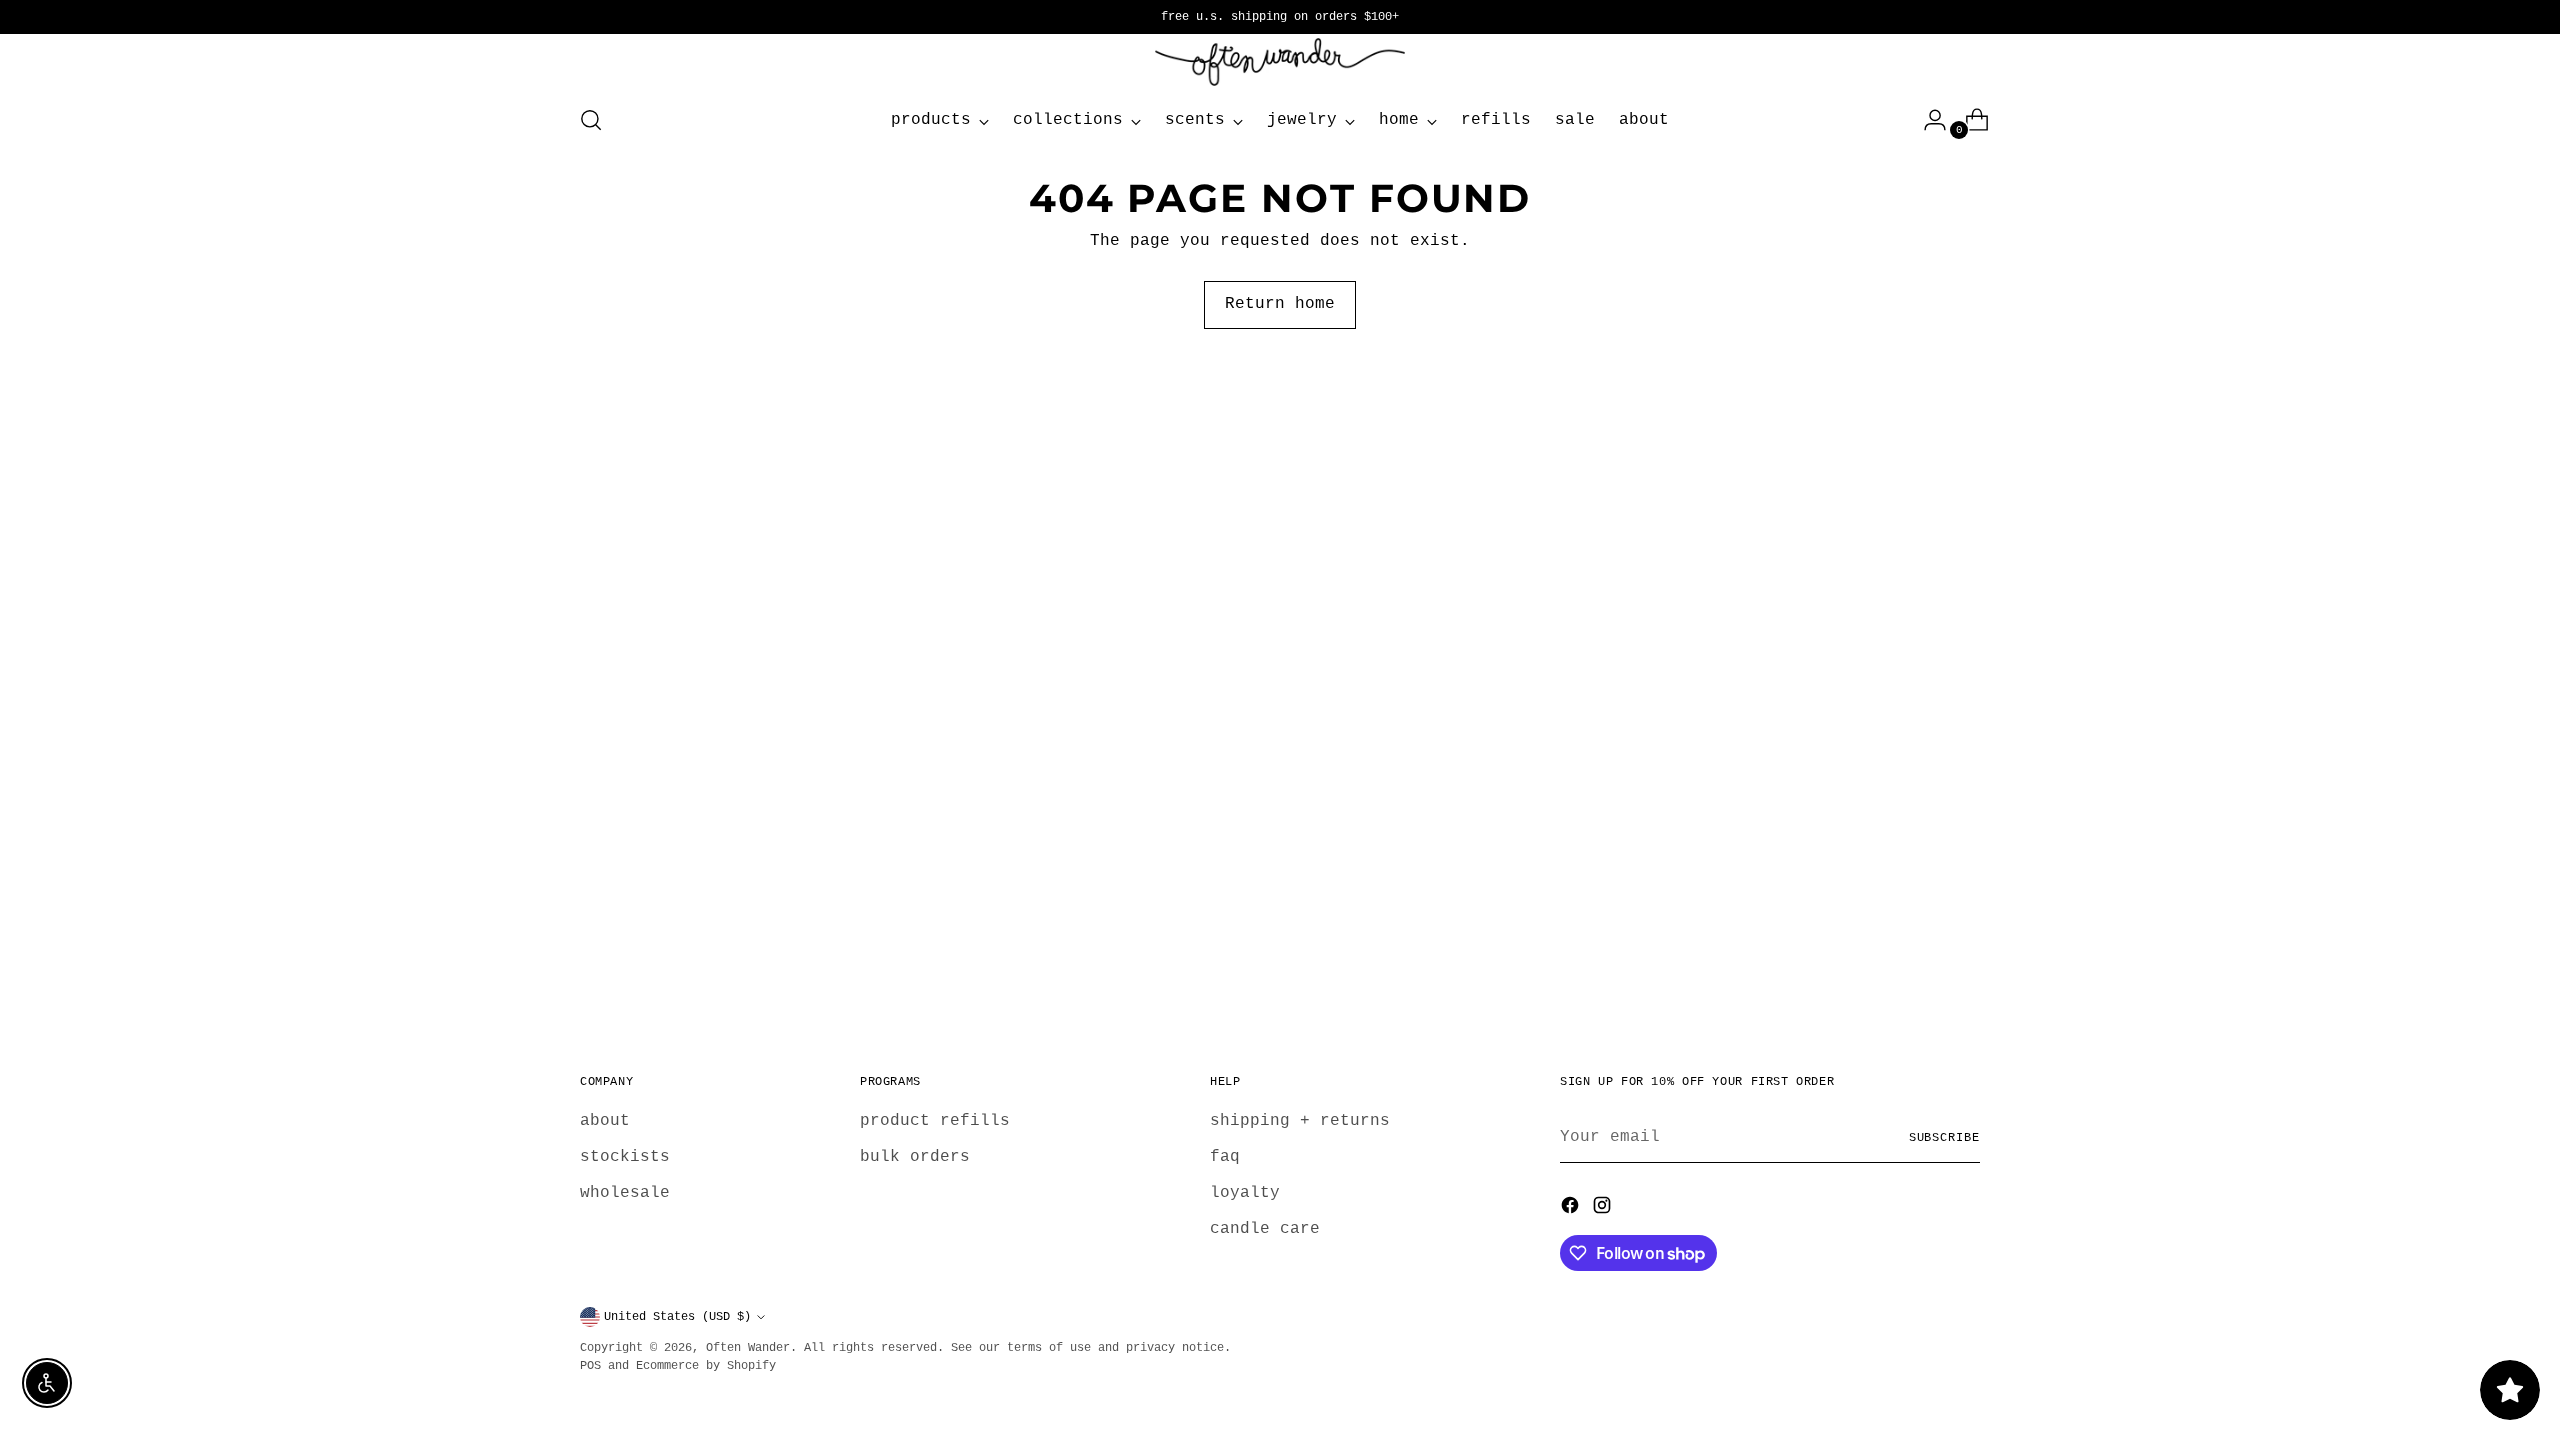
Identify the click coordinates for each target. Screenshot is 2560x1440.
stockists (625, 1157)
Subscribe (1944, 1138)
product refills (935, 1121)
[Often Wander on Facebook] (1572, 1209)
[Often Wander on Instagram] (1604, 1209)
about (605, 1121)
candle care (1265, 1229)
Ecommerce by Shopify (706, 1366)
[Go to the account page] (1927, 120)
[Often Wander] (1280, 62)
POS (590, 1366)
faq (1225, 1157)
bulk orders (915, 1157)
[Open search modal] (591, 120)
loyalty (1245, 1193)
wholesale (625, 1193)
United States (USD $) (677, 1317)
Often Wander (748, 1348)
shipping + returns (1300, 1121)
